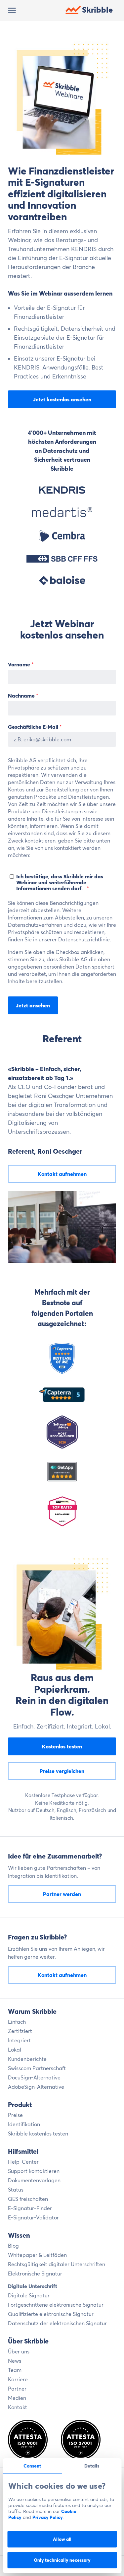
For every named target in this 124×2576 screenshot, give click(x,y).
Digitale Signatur (29, 2295)
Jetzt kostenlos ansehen (62, 399)
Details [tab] (92, 2466)
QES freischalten (28, 2199)
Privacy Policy (48, 2517)
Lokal (15, 2050)
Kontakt (18, 2407)
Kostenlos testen (62, 1746)
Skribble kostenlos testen (38, 2134)
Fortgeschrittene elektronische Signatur (56, 2305)
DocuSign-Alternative (34, 2077)
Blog (13, 2246)
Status (16, 2190)
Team (15, 2370)
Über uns (19, 2351)
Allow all (62, 2539)
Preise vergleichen (62, 1771)
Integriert (19, 2040)
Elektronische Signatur (35, 2273)
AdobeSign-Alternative (36, 2087)
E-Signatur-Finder (30, 2208)
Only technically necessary (62, 2560)
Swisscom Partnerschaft (37, 2068)
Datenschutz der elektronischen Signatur (57, 2323)
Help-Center (23, 2162)
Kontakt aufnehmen (62, 1174)
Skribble (97, 10)
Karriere (18, 2379)
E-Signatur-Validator (33, 2217)
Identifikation (24, 2124)
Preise (15, 2115)
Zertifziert (20, 2031)
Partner (17, 2389)
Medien (17, 2398)
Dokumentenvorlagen (34, 2180)
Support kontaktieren (34, 2171)
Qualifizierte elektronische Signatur (51, 2314)
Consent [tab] (32, 2466)
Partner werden (62, 1894)
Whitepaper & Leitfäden (37, 2255)
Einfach (17, 2022)
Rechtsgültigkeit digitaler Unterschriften (57, 2264)
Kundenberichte (27, 2059)
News (15, 2361)
